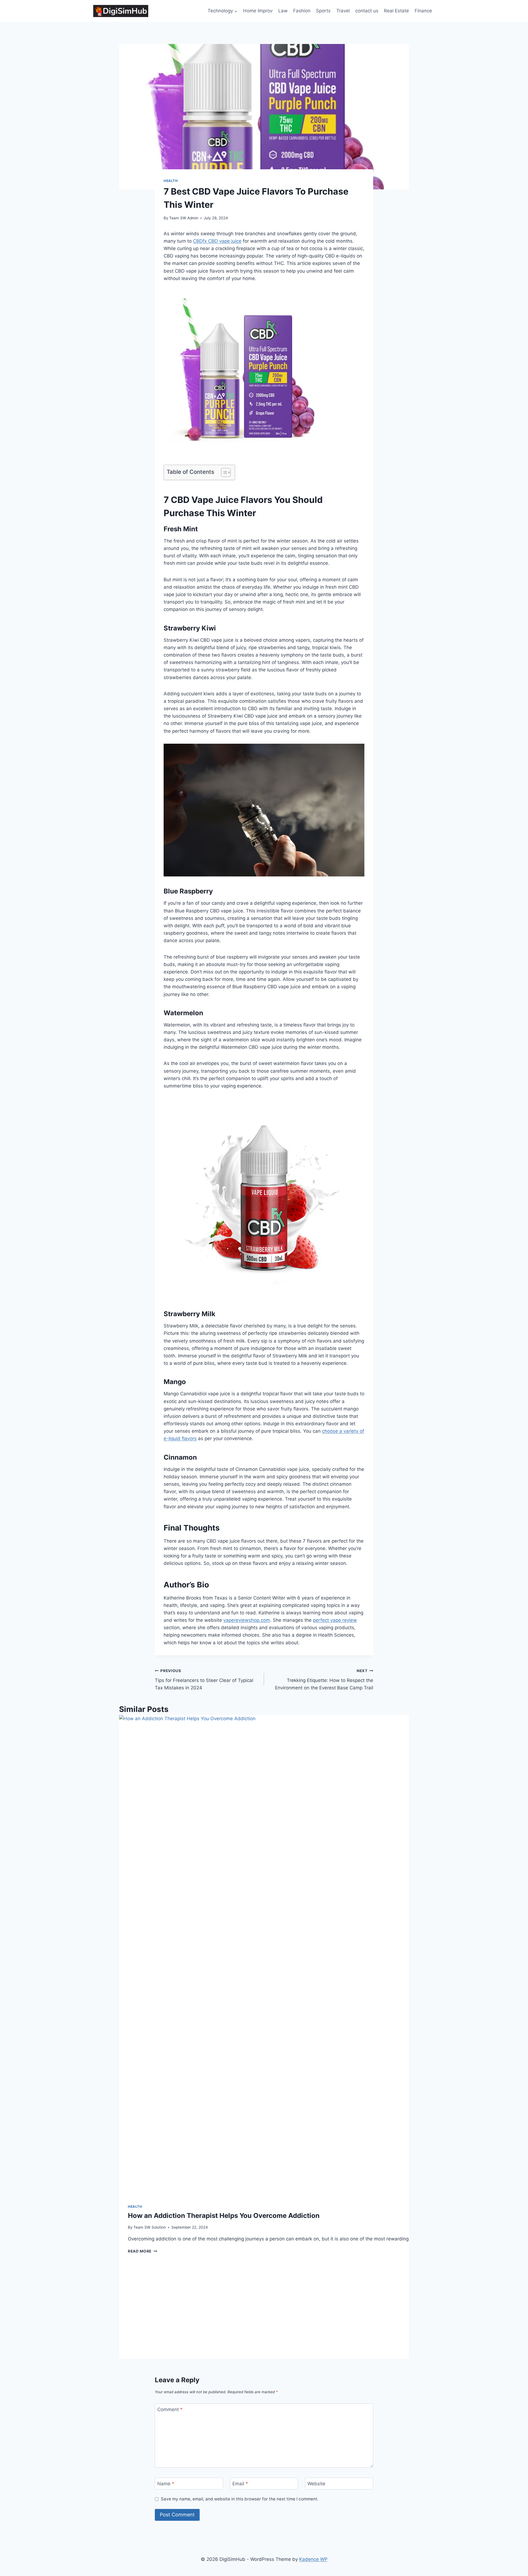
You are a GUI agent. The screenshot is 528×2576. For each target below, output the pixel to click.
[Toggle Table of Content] (223, 472)
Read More (143, 2251)
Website (316, 2484)
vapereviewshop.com (247, 1620)
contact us (367, 11)
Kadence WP (313, 2559)
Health (171, 181)
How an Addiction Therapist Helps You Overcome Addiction (224, 2216)
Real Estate (396, 11)
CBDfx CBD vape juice (217, 241)
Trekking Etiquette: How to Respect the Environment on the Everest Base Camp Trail (324, 1679)
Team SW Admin (184, 218)
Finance (423, 11)
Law (283, 11)
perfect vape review (335, 1620)
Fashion (302, 11)
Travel (343, 11)
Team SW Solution (150, 2227)
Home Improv (258, 11)
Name (166, 2484)
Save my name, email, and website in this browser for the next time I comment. (240, 2499)
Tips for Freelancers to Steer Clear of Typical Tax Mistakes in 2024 (204, 1679)
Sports (323, 11)
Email (240, 2484)
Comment (170, 2409)
